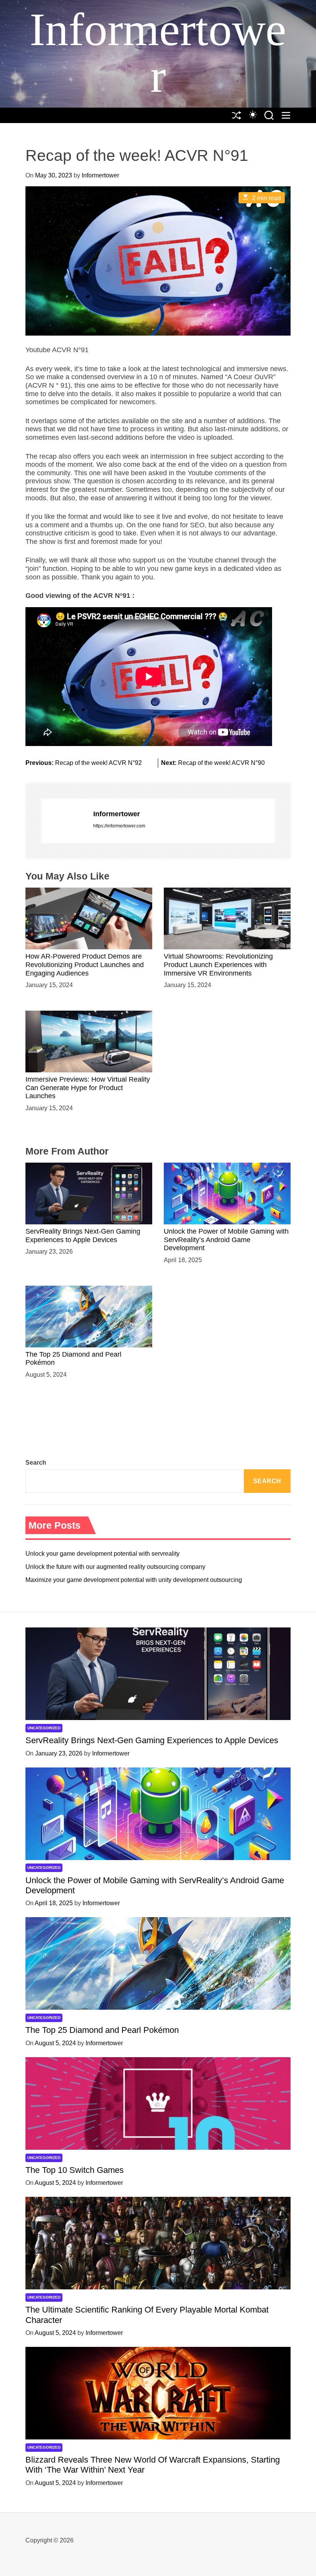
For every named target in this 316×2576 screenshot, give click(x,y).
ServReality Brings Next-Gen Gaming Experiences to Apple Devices (152, 1740)
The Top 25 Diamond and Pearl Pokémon (102, 2030)
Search (36, 1463)
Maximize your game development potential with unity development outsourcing (134, 1580)
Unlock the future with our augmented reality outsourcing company (115, 1567)
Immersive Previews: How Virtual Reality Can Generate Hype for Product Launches (88, 1088)
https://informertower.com (119, 826)
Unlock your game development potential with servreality (103, 1554)
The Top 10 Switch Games (75, 2170)
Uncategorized (44, 1728)
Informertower (158, 53)
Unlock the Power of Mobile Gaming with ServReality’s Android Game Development (226, 1240)
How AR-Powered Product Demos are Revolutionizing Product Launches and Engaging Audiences (85, 965)
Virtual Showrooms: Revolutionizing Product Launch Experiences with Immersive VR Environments (218, 965)
